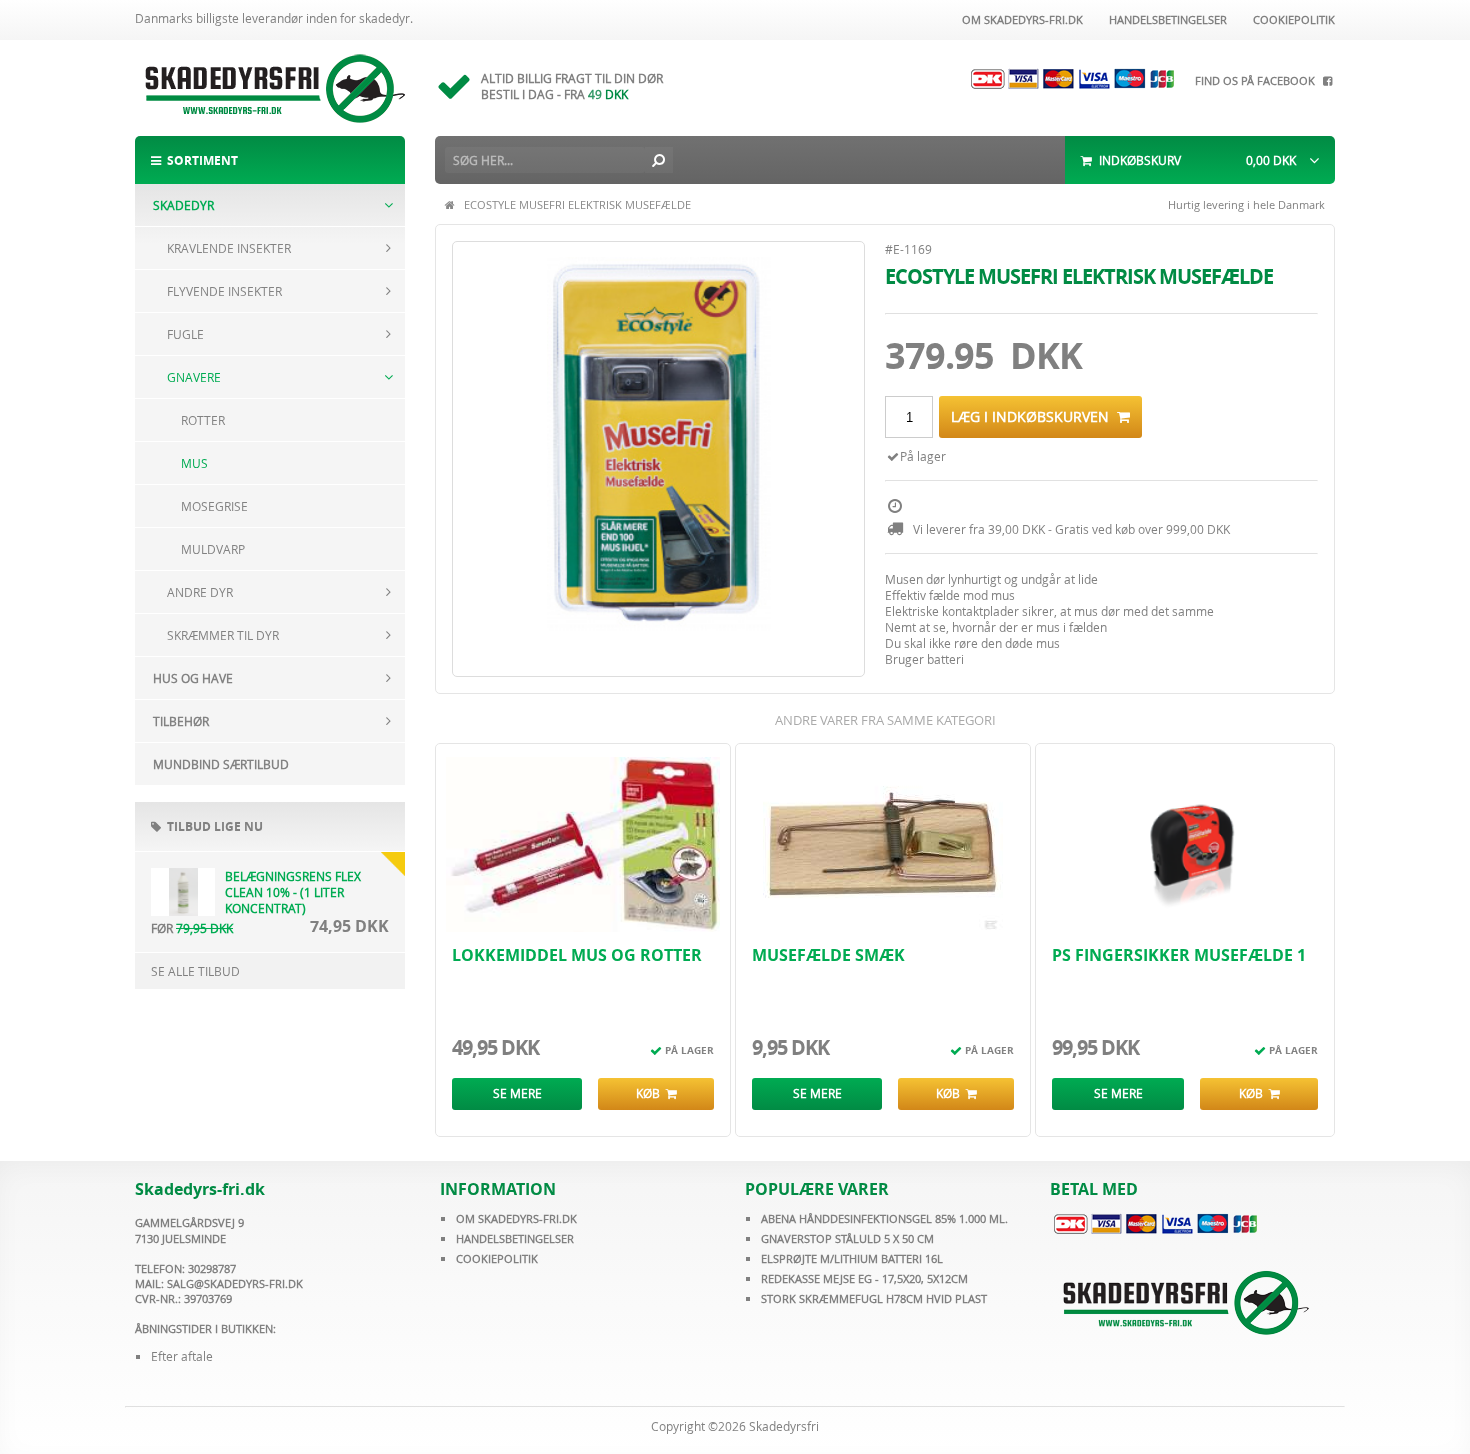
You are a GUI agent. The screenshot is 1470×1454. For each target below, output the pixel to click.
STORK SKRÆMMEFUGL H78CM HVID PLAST (874, 1298)
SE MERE (517, 1093)
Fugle (185, 334)
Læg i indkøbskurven (1034, 416)
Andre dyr (200, 592)
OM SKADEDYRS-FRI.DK (516, 1218)
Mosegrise (214, 506)
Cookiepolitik (1291, 19)
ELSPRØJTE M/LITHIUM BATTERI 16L (852, 1258)
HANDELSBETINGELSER (515, 1238)
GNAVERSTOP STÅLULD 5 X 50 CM (847, 1238)
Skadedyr (183, 205)
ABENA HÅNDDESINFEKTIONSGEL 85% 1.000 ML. (884, 1218)
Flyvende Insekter (224, 291)
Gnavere (194, 377)
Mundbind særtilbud (221, 764)
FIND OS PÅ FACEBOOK (1258, 80)
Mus (194, 463)
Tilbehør (181, 721)
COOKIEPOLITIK (497, 1258)
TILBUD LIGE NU (212, 826)
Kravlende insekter (229, 248)
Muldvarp (213, 549)
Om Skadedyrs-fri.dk (1019, 19)
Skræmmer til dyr (223, 635)
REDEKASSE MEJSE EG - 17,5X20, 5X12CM (864, 1278)
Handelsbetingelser (1165, 19)
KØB (651, 1093)
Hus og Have (193, 678)
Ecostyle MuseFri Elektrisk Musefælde (577, 204)
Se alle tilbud (195, 971)
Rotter (203, 420)
